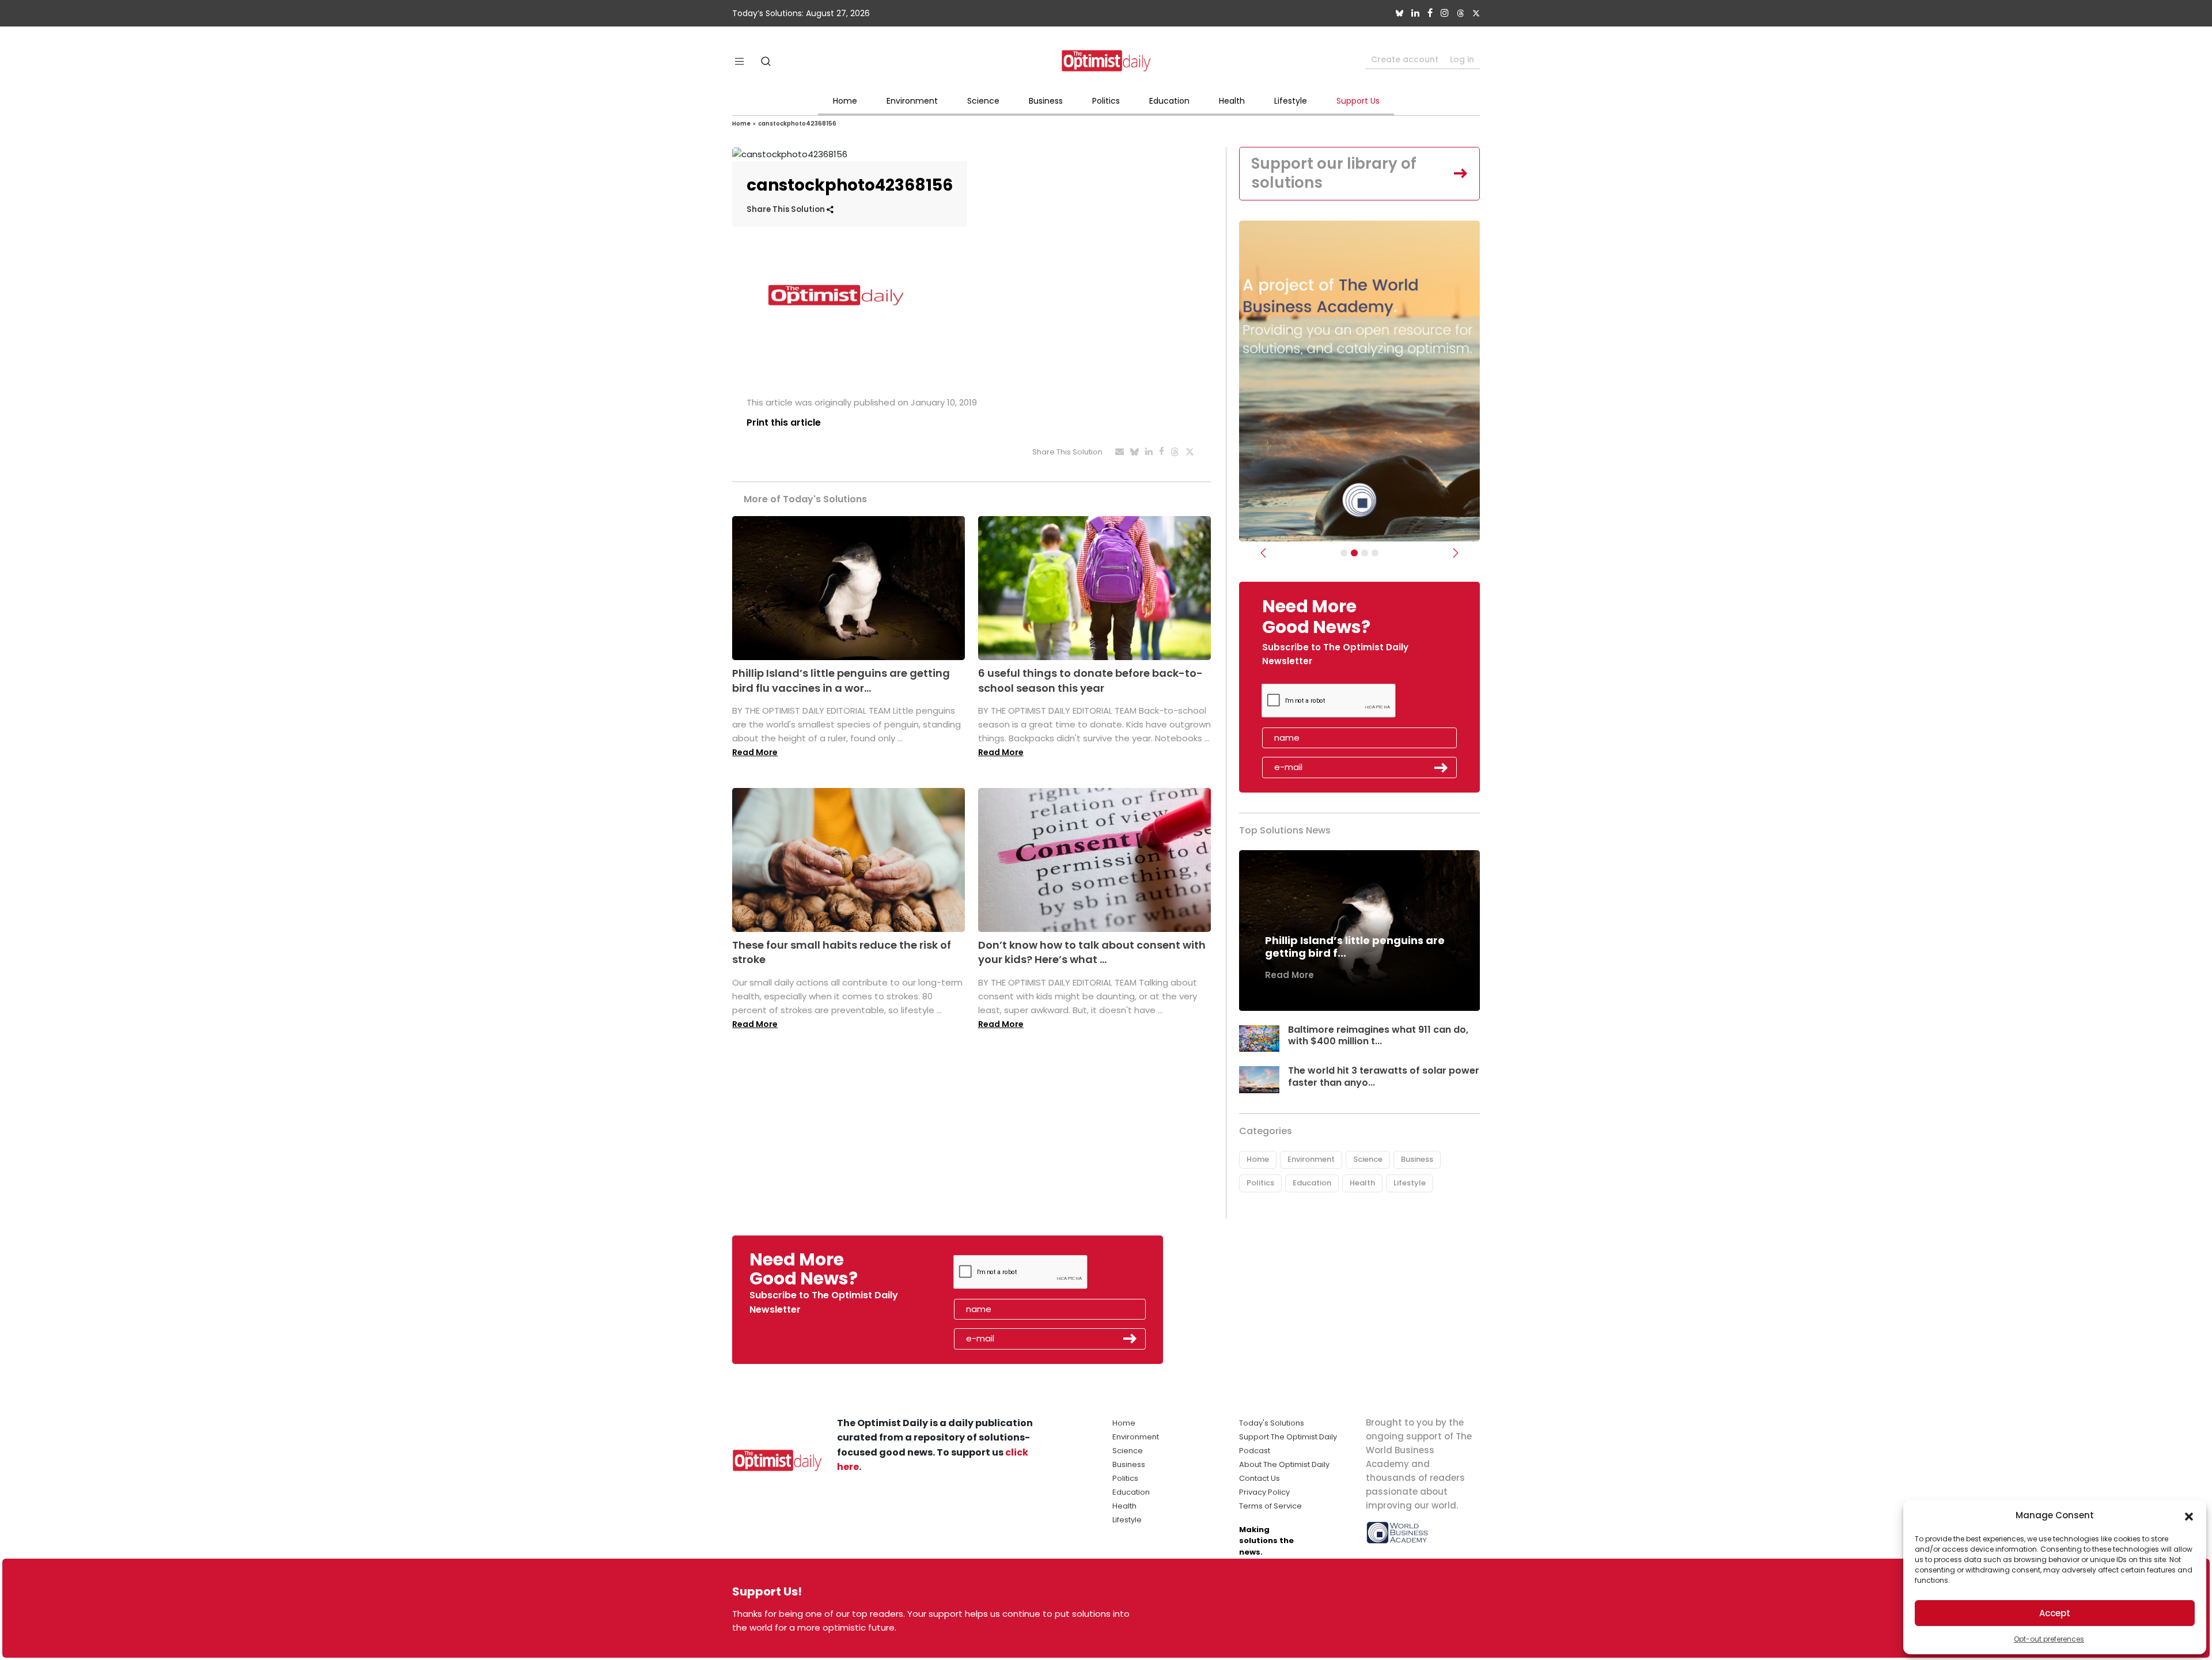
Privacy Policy (1264, 1492)
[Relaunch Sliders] (1375, 553)
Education (1169, 101)
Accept (2055, 1613)
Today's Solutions (1272, 1423)
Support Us (1358, 101)
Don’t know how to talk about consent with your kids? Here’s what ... (1092, 952)
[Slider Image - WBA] (1354, 553)
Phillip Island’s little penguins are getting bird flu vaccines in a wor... (841, 680)
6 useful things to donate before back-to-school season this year (1090, 680)
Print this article (784, 422)
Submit (1441, 768)
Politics (1106, 101)
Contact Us (1260, 1478)
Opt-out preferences (2049, 1639)
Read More (755, 752)
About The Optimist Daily (1284, 1464)
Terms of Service (1270, 1506)
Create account (1405, 59)
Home (845, 101)
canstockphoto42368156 (797, 124)
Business (1046, 101)
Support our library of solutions (1334, 173)
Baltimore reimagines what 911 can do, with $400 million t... (1378, 1036)
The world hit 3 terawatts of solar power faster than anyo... (1384, 1077)
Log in (1462, 59)
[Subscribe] (1344, 553)
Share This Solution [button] (787, 209)
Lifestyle (1291, 101)
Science (983, 101)
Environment (912, 101)
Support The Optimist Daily (1288, 1437)
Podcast (1255, 1451)
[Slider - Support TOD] (1365, 553)
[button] (2189, 1515)
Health (1232, 101)
